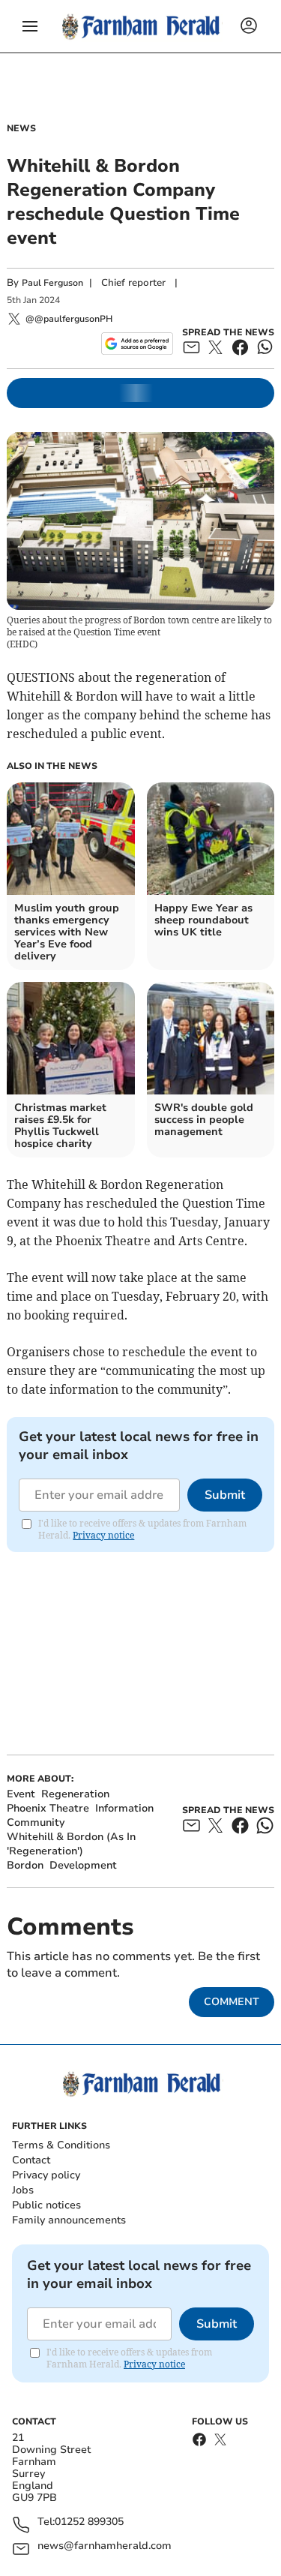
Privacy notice (103, 1535)
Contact (31, 2160)
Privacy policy (46, 2175)
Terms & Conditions (61, 2145)
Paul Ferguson (52, 283)
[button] (30, 26)
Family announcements (69, 2220)
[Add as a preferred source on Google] (137, 344)
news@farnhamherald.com (105, 2546)
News (21, 128)
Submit (225, 1495)
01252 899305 (89, 2522)
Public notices (46, 2205)
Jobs (23, 2190)
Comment (232, 2002)
